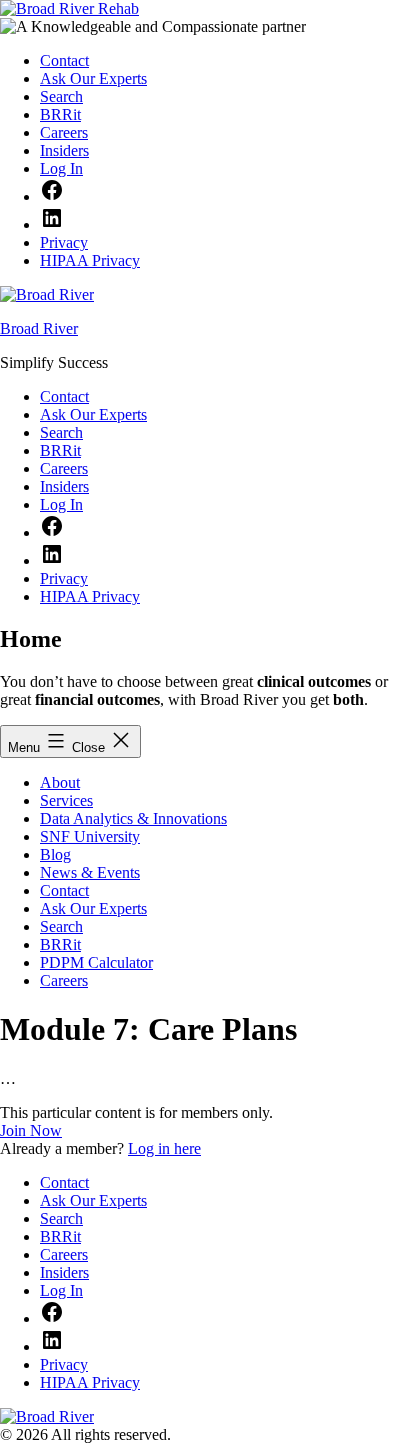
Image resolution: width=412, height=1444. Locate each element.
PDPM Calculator (96, 962)
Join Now (31, 1130)
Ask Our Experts (93, 908)
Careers (64, 980)
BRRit (60, 944)
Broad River (39, 328)
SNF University (90, 836)
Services (66, 800)
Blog (55, 854)
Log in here (164, 1148)
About (60, 782)
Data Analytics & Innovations (133, 818)
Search (61, 926)
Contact (64, 890)
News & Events (90, 872)
